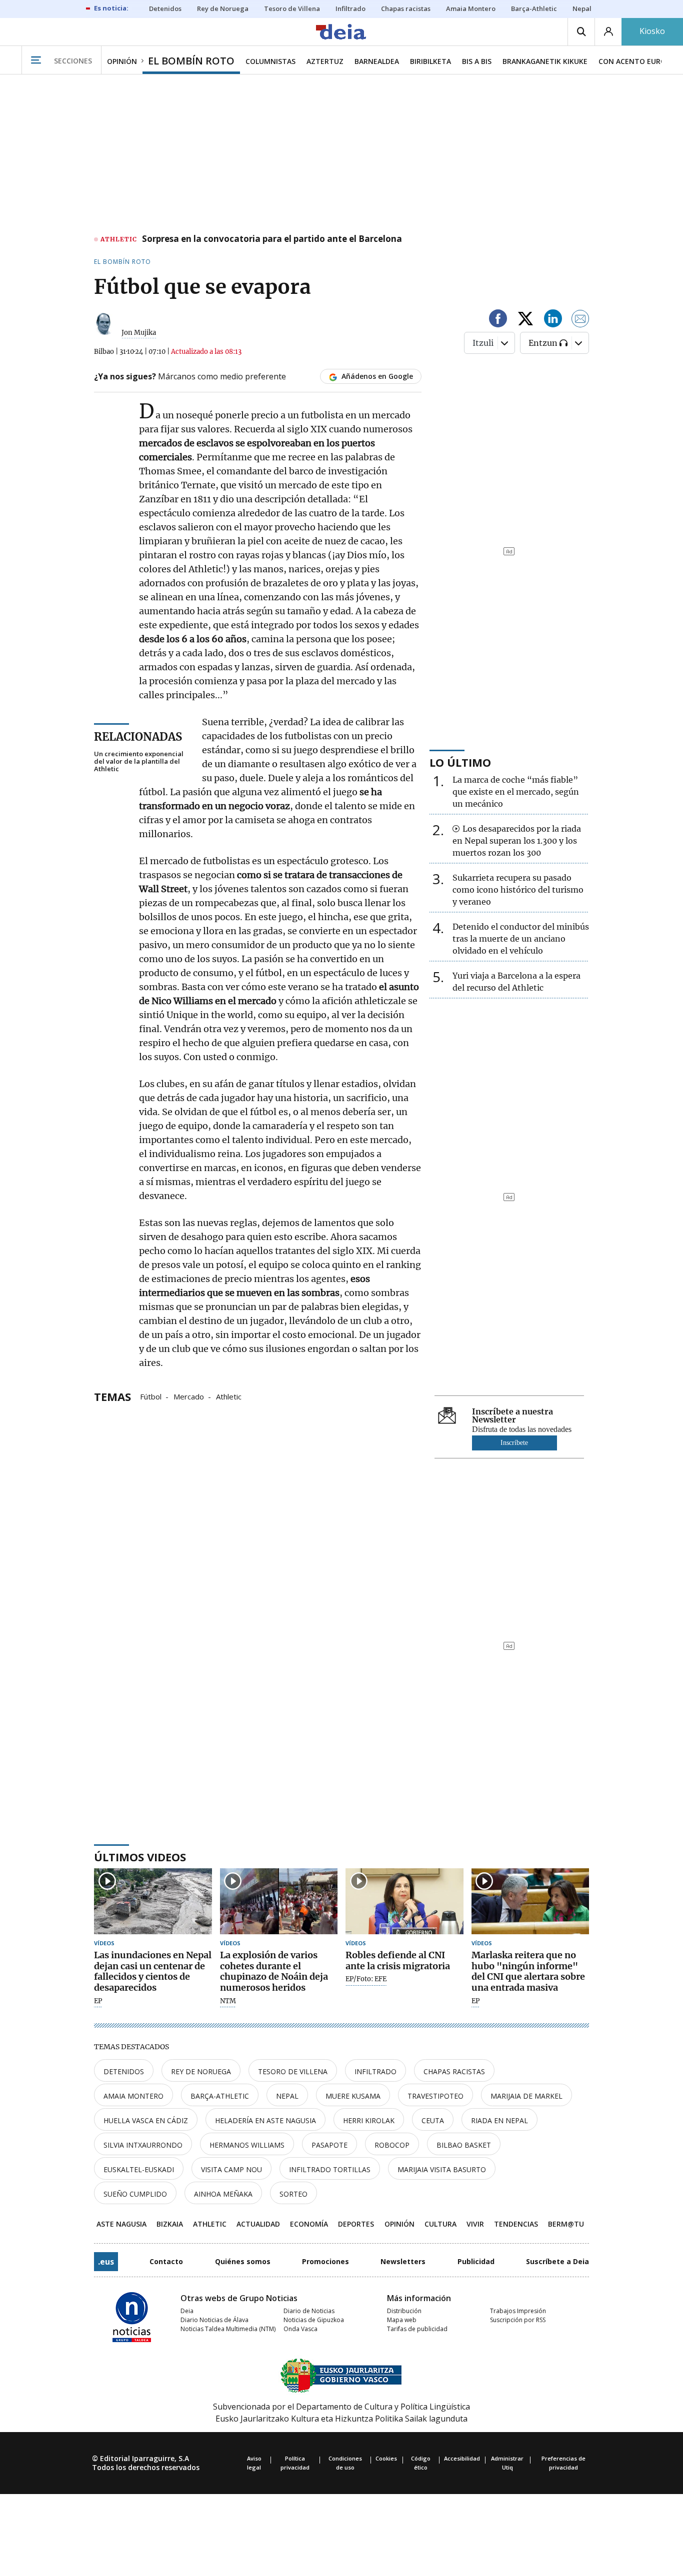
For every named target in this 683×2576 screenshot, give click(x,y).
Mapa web (402, 2320)
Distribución (404, 2311)
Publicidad (476, 2261)
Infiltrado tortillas (330, 2169)
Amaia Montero (133, 2096)
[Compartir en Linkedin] (553, 320)
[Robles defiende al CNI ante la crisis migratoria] (404, 1902)
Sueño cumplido (135, 2194)
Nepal (287, 2096)
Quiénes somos (243, 2261)
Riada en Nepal (499, 2120)
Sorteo (293, 2194)
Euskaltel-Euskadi (139, 2169)
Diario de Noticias (309, 2311)
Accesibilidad (462, 2458)
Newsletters (403, 2261)
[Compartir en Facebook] (498, 320)
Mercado (189, 1396)
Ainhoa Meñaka (223, 2194)
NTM (228, 2001)
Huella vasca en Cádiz (146, 2120)
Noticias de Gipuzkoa (314, 2320)
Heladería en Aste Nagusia (265, 2120)
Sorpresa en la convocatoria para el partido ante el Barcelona (272, 239)
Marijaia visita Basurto (442, 2169)
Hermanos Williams (247, 2145)
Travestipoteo (435, 2096)
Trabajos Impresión (518, 2311)
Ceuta (433, 2120)
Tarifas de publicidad (417, 2329)
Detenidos (124, 2071)
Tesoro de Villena (293, 2071)
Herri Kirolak (369, 2120)
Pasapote (329, 2145)
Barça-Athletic (220, 2096)
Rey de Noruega (201, 2071)
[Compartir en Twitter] (525, 320)
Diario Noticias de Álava (214, 2320)
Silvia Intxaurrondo (143, 2145)
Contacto (166, 2261)
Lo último (460, 762)
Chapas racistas (454, 2071)
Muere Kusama (353, 2096)
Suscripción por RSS (518, 2320)
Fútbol (151, 1396)
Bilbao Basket (464, 2145)
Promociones (325, 2261)
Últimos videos (140, 1857)
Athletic (229, 1396)
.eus (106, 2262)
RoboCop (392, 2145)
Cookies (386, 2458)
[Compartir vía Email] (580, 320)
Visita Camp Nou (231, 2169)
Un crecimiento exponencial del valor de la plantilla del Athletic (139, 761)
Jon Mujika (139, 333)
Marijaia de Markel (526, 2096)
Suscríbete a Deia (557, 2261)
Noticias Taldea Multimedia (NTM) (228, 2329)
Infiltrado (375, 2071)
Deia (187, 2311)
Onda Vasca (300, 2329)
